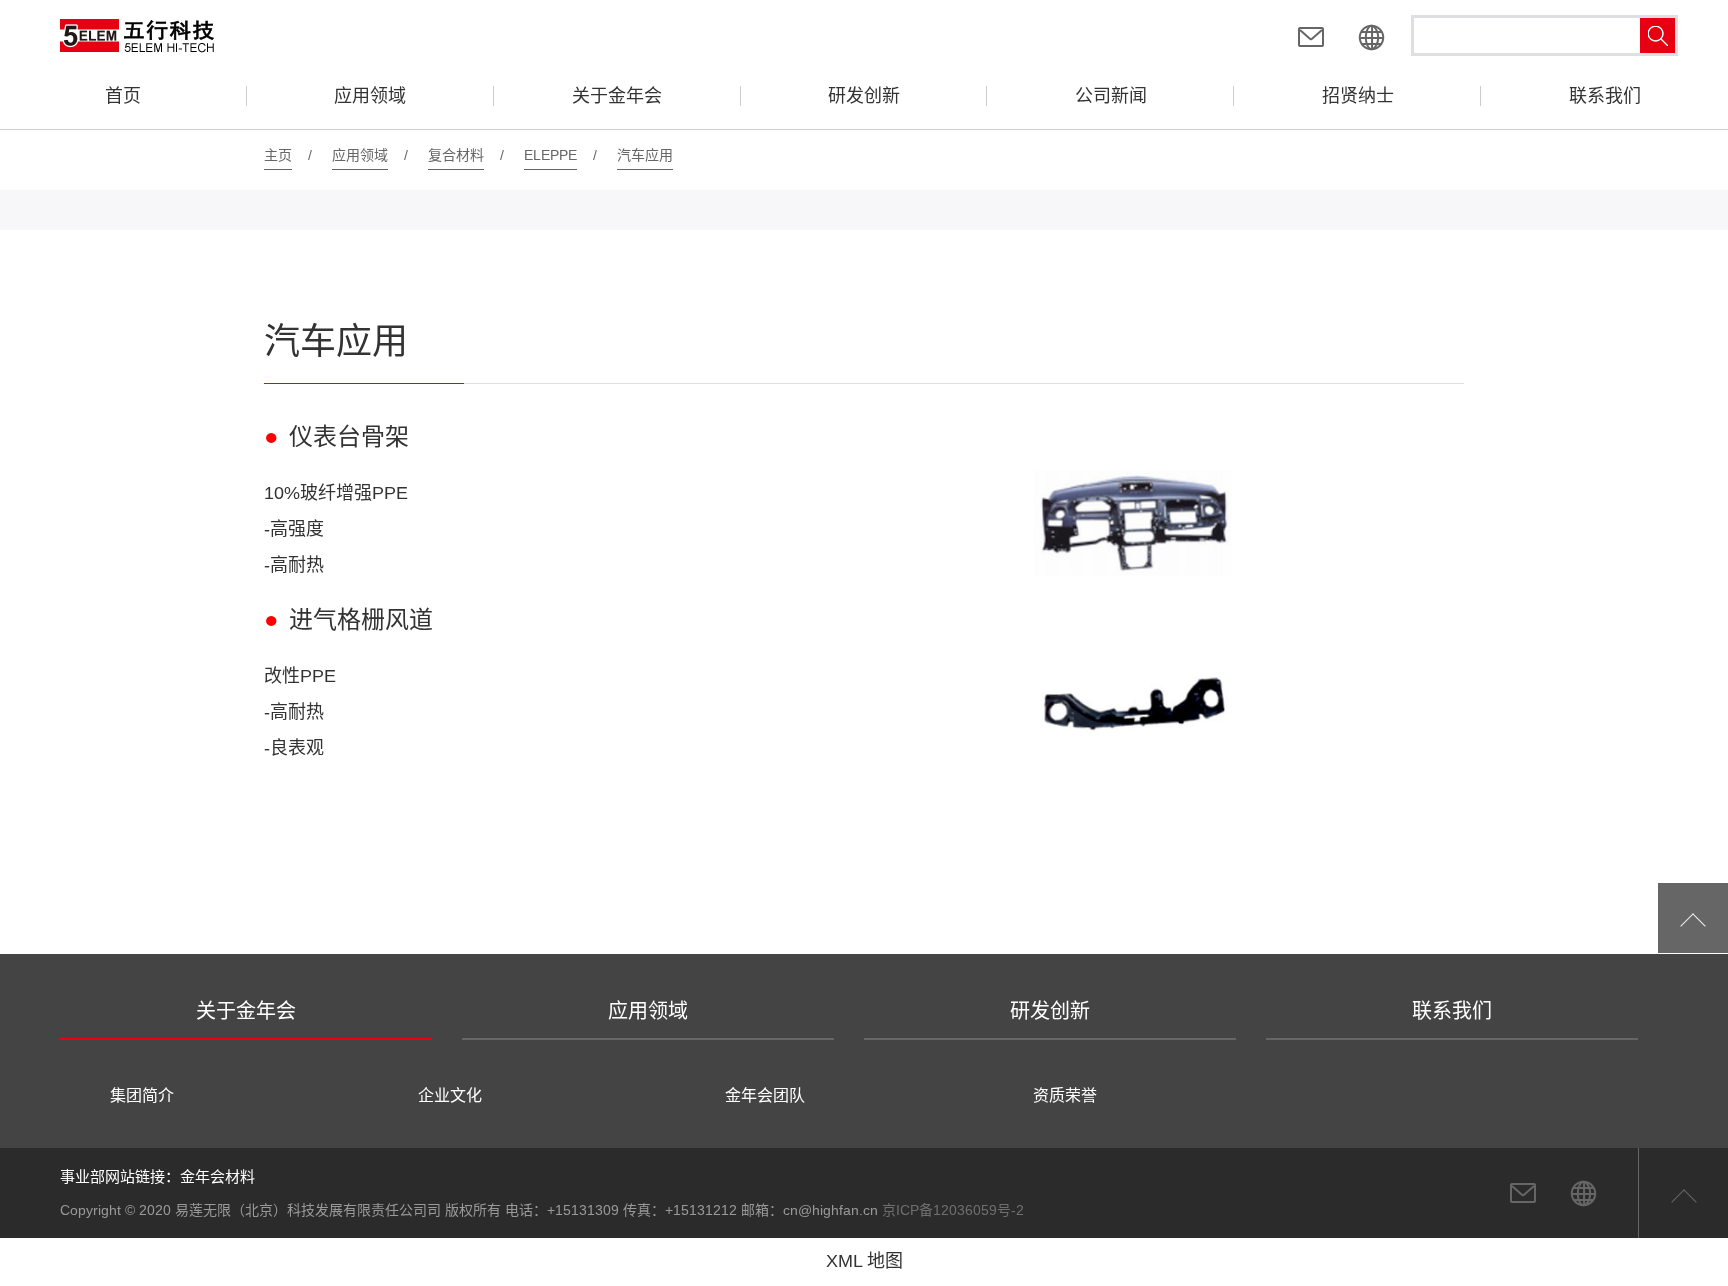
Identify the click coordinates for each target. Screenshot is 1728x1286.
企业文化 (450, 1095)
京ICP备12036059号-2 (953, 1210)
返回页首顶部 (1683, 1193)
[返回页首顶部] (1693, 918)
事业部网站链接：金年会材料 (157, 1176)
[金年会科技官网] (1371, 40)
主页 (278, 155)
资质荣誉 (1065, 1095)
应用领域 (360, 155)
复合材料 (456, 155)
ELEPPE (550, 155)
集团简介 (142, 1095)
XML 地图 (864, 1261)
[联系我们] (1311, 40)
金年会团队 (765, 1095)
